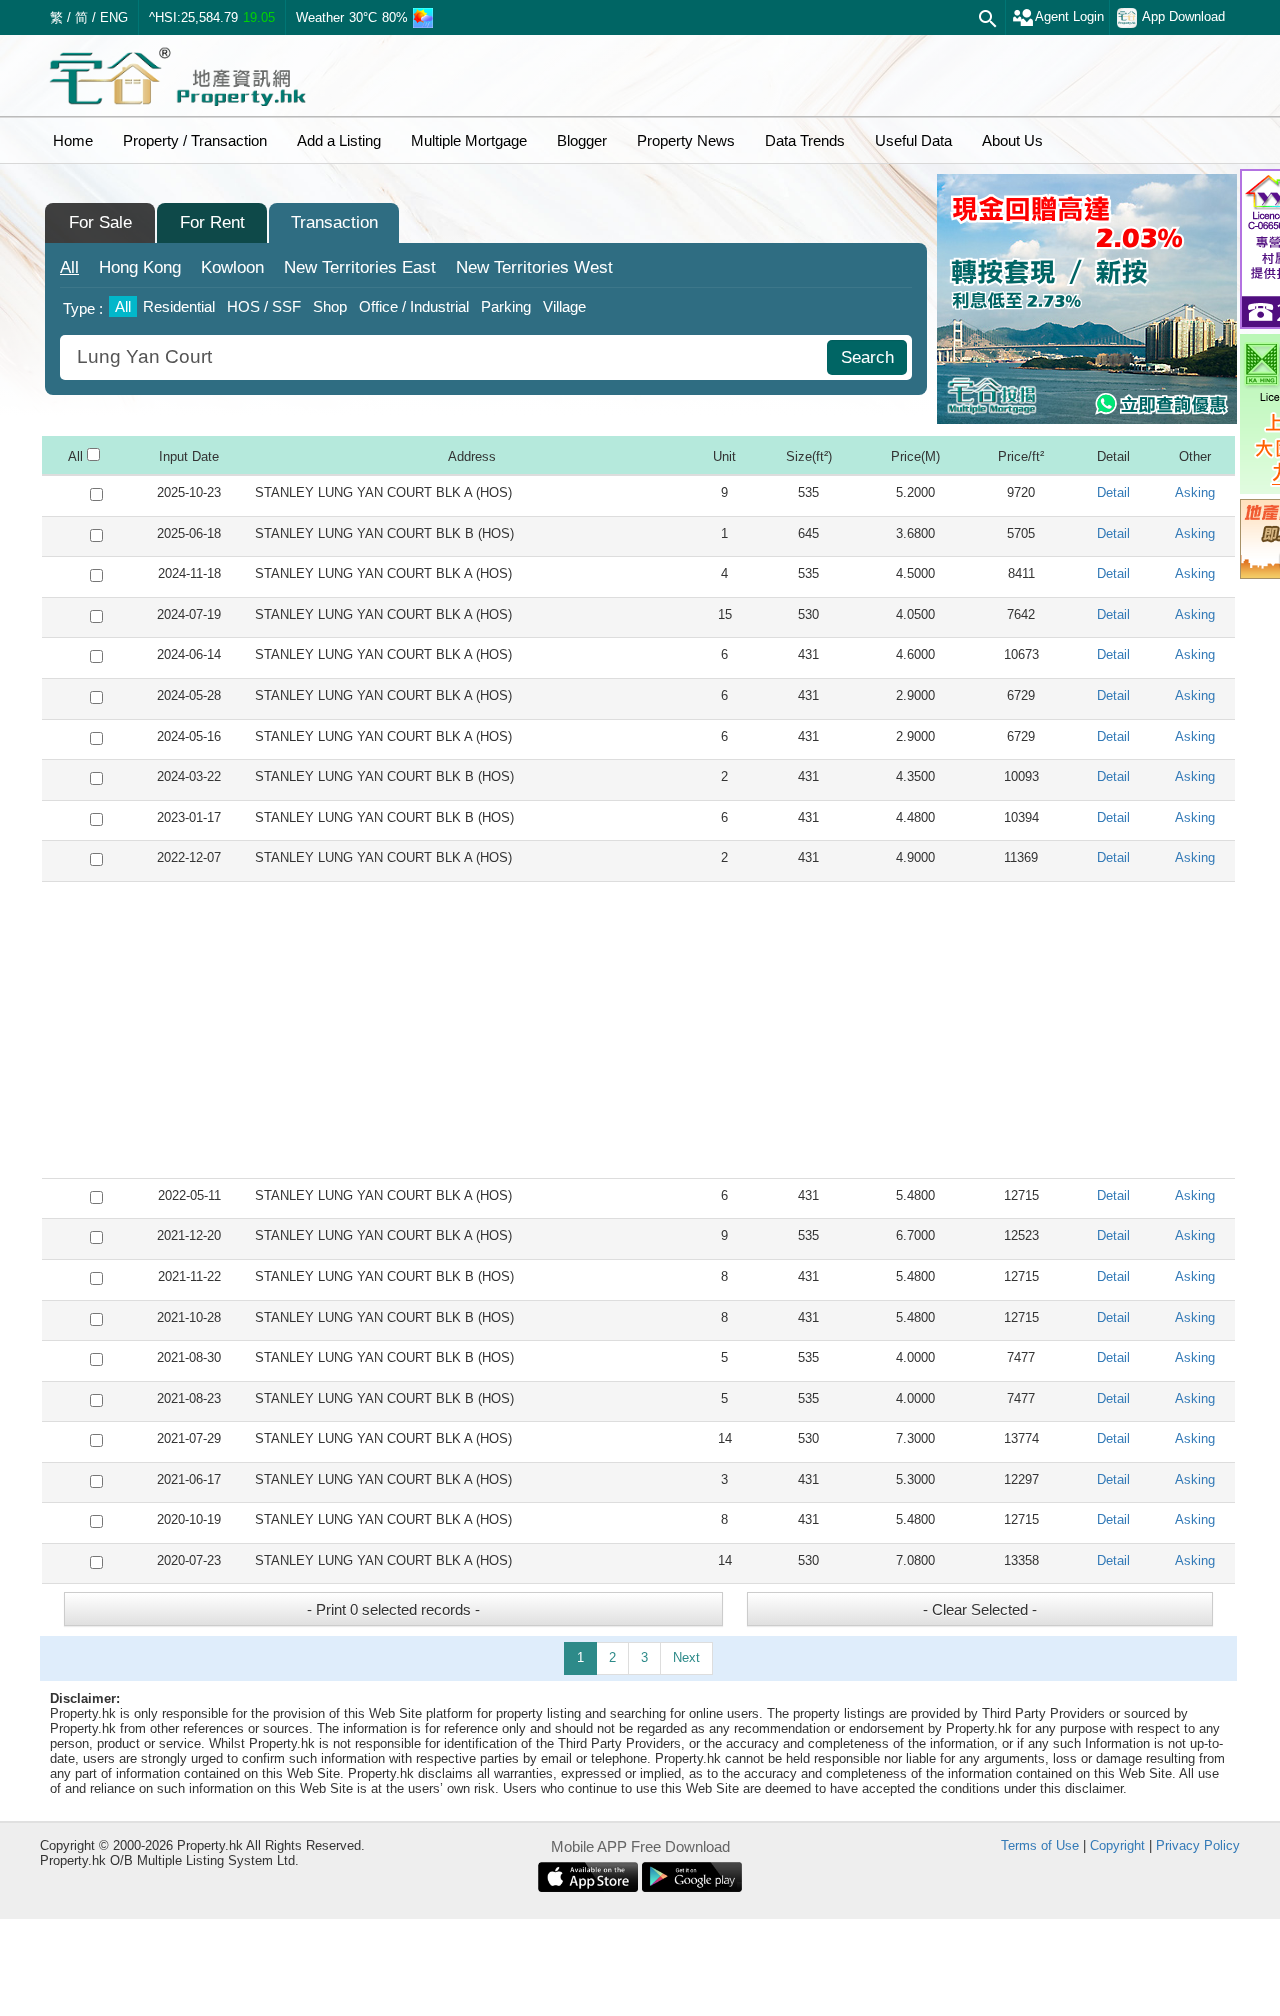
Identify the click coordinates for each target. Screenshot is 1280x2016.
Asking (1195, 492)
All (69, 267)
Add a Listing (339, 140)
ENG (114, 17)
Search (867, 357)
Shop (330, 306)
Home (73, 140)
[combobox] (446, 357)
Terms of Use (1040, 1845)
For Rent (212, 222)
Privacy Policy (1198, 1845)
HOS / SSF (264, 306)
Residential (179, 306)
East (360, 267)
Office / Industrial (414, 306)
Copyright (1117, 1845)
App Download (1183, 16)
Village (564, 306)
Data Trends (805, 140)
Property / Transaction (195, 140)
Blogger (582, 140)
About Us (1012, 140)
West (534, 267)
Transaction (334, 222)
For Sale (100, 222)
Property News (686, 140)
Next (686, 1657)
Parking (506, 306)
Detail (1113, 492)
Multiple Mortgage (469, 140)
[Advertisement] (638, 1030)
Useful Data (913, 140)
